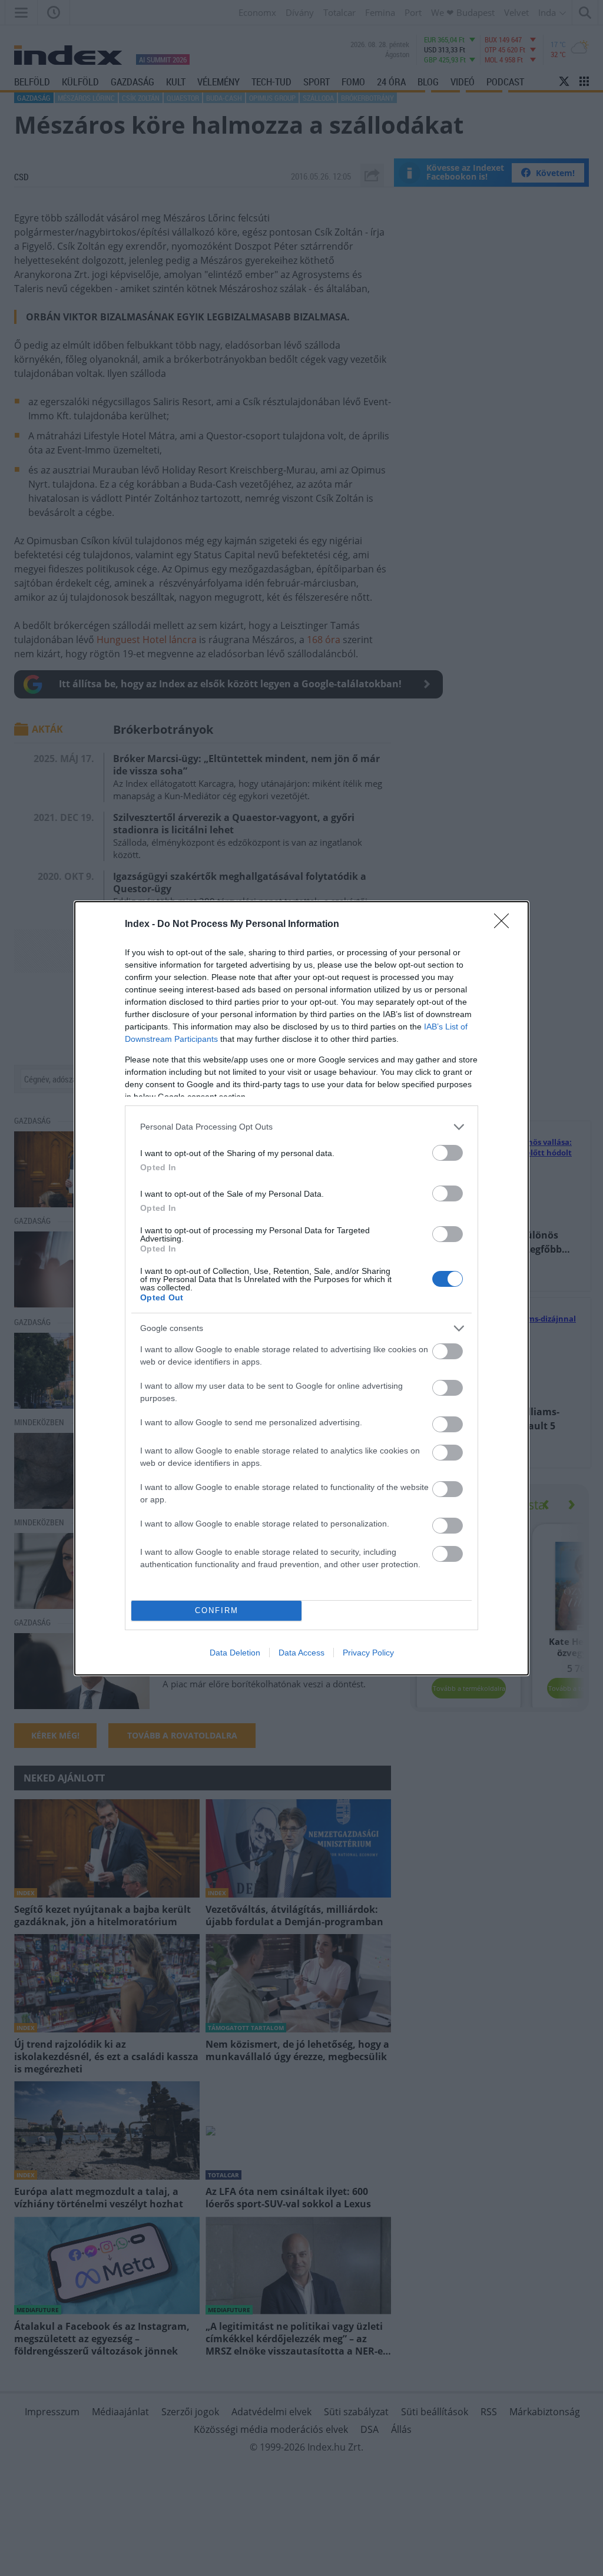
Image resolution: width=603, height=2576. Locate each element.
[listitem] (301, 1127)
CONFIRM (217, 1610)
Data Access (301, 1653)
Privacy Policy (368, 1653)
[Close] (505, 925)
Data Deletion (235, 1653)
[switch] (448, 1153)
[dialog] (301, 1288)
